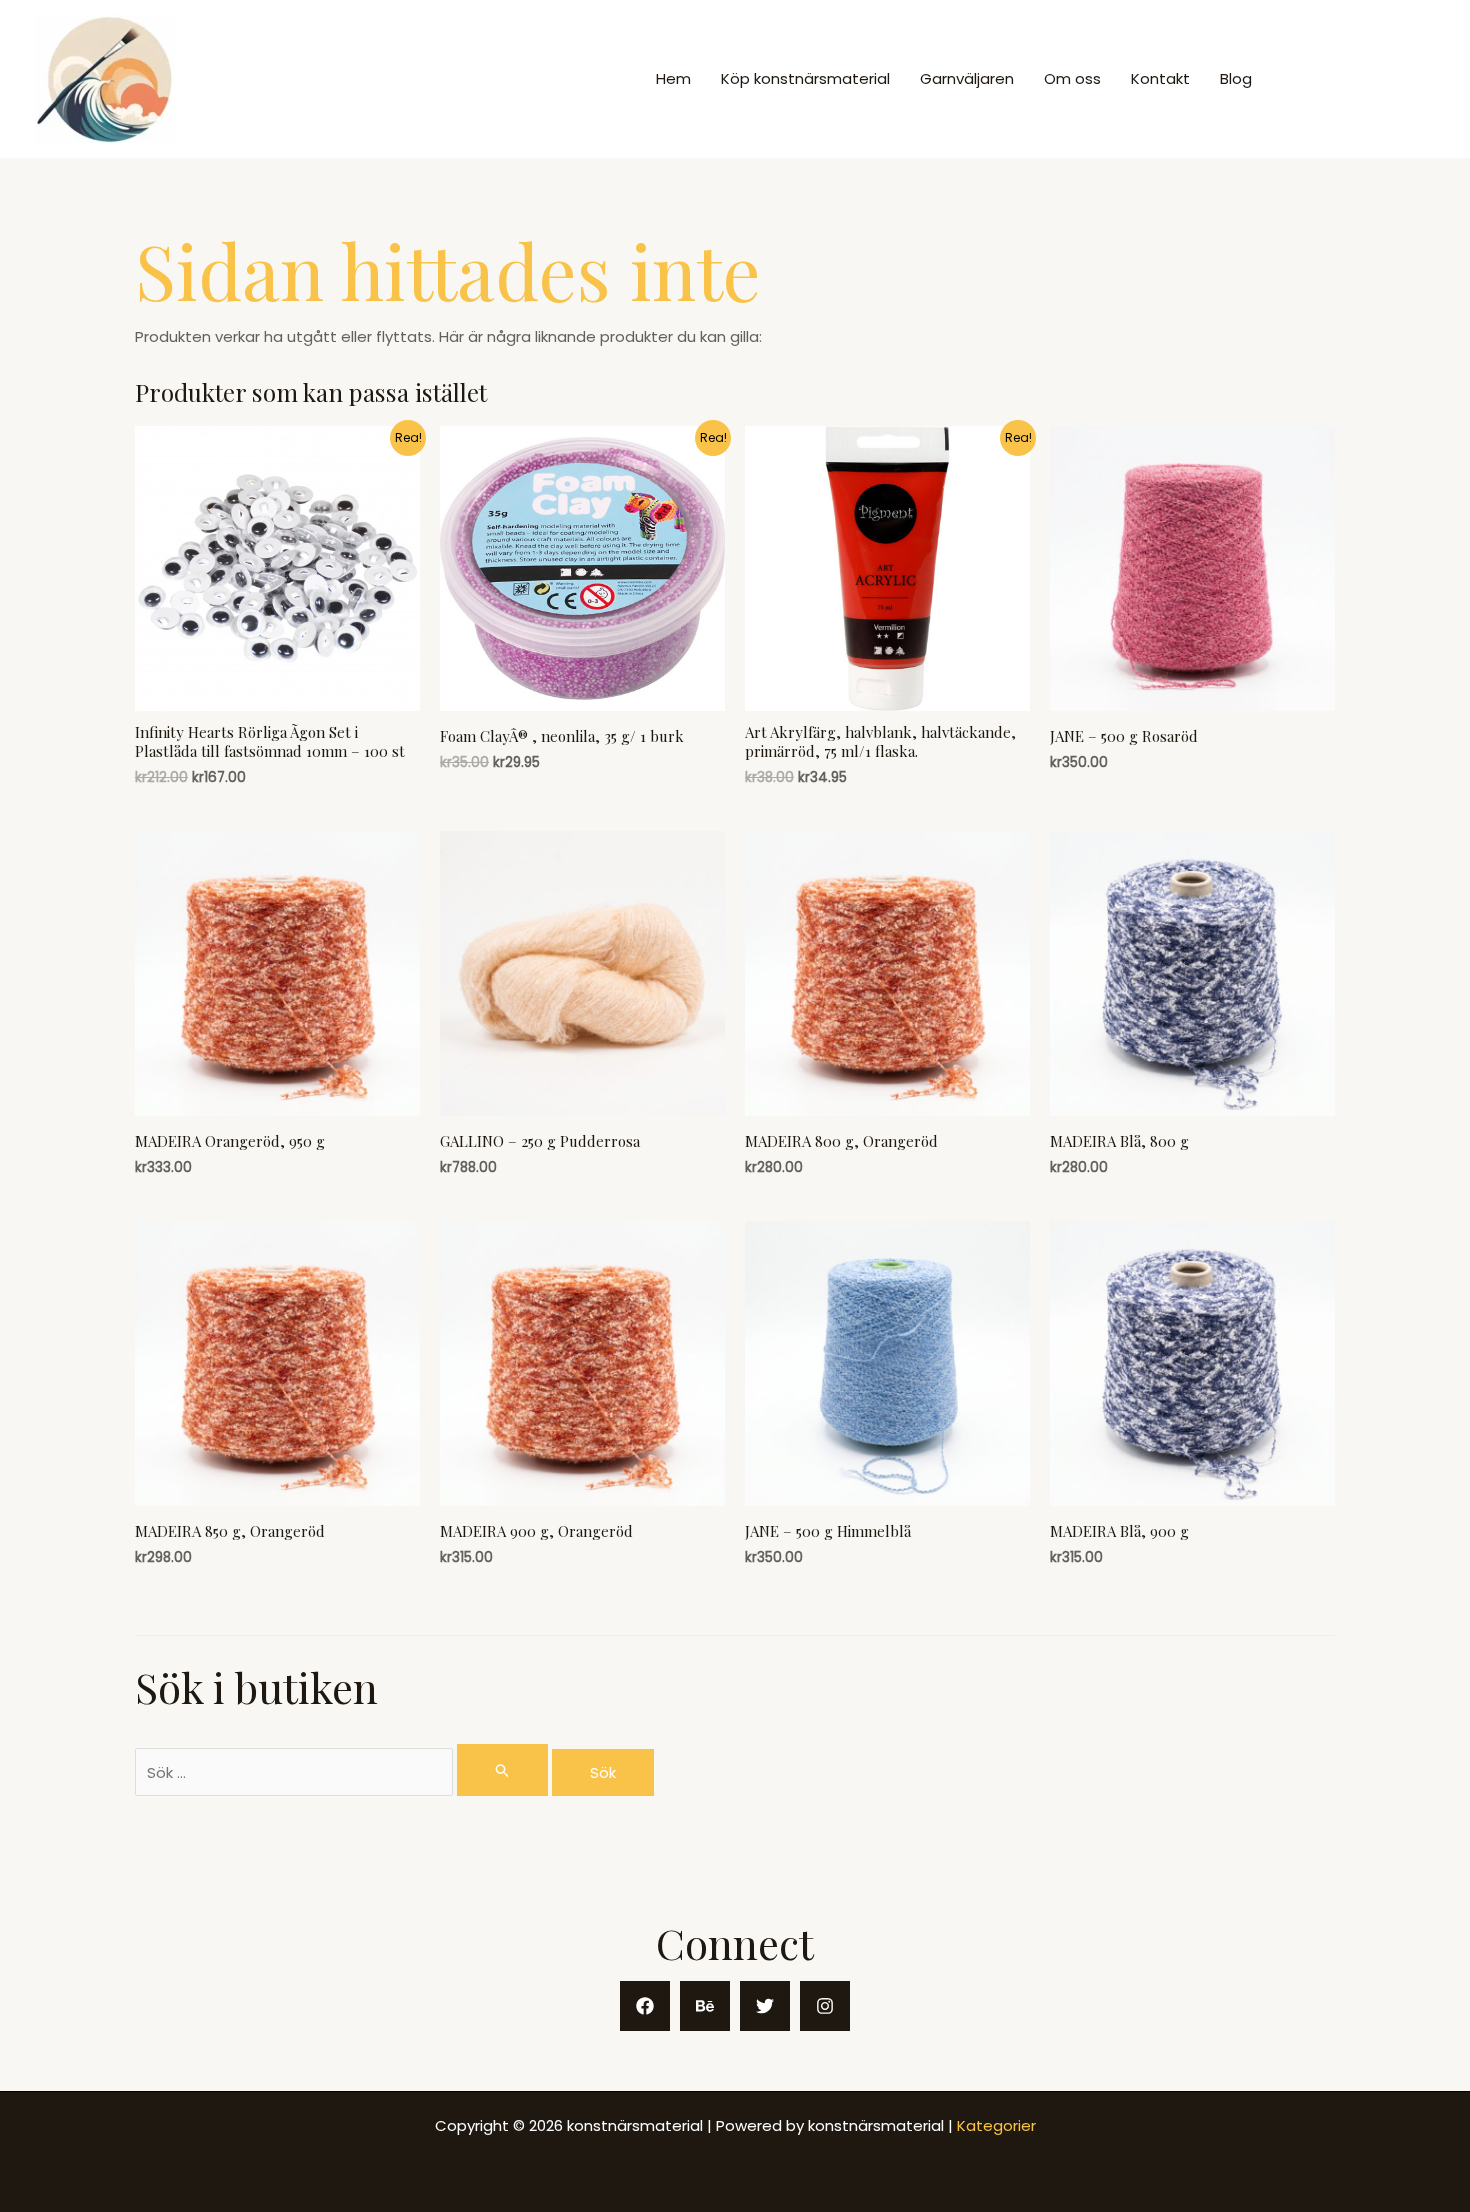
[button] (1361, 79)
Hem (673, 78)
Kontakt (1160, 78)
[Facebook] (645, 2006)
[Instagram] (825, 2006)
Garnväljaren (967, 78)
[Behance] (705, 2006)
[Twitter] (765, 2006)
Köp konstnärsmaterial (805, 78)
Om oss (1072, 78)
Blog (1236, 78)
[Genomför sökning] (503, 1770)
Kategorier (996, 2125)
